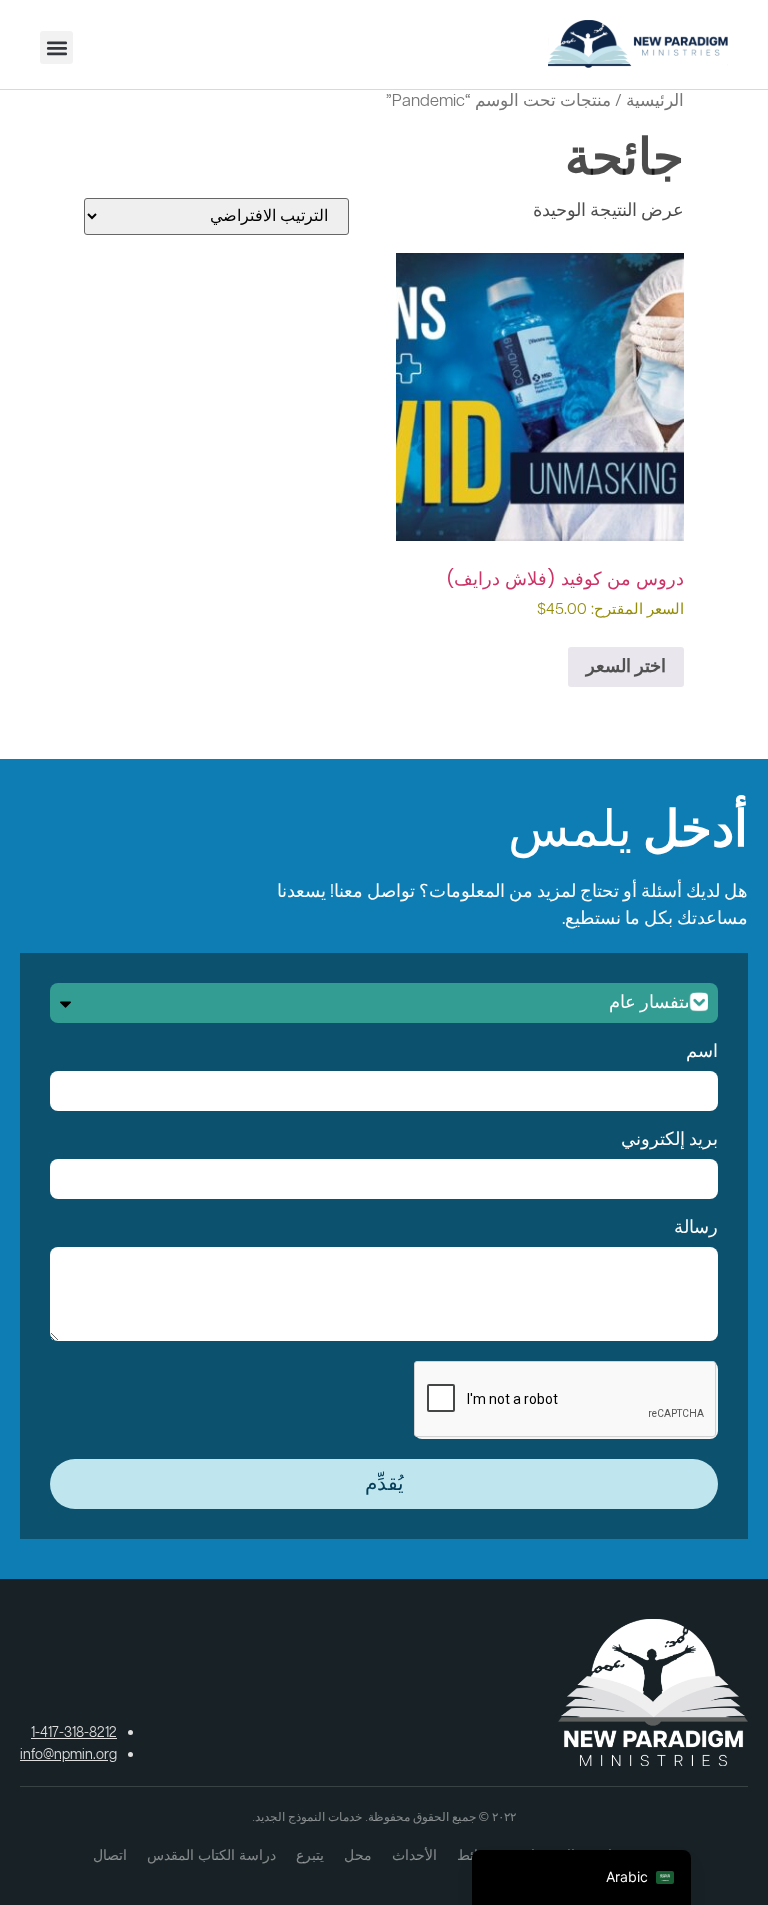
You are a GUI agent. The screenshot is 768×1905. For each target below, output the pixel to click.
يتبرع (310, 1855)
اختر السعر (626, 667)
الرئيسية (655, 101)
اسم (702, 1052)
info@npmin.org (68, 1755)
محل (358, 1855)
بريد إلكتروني (669, 1140)
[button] (56, 47)
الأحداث (414, 1855)
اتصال (110, 1855)
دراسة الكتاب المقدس (211, 1855)
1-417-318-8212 (74, 1733)
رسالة (696, 1228)
